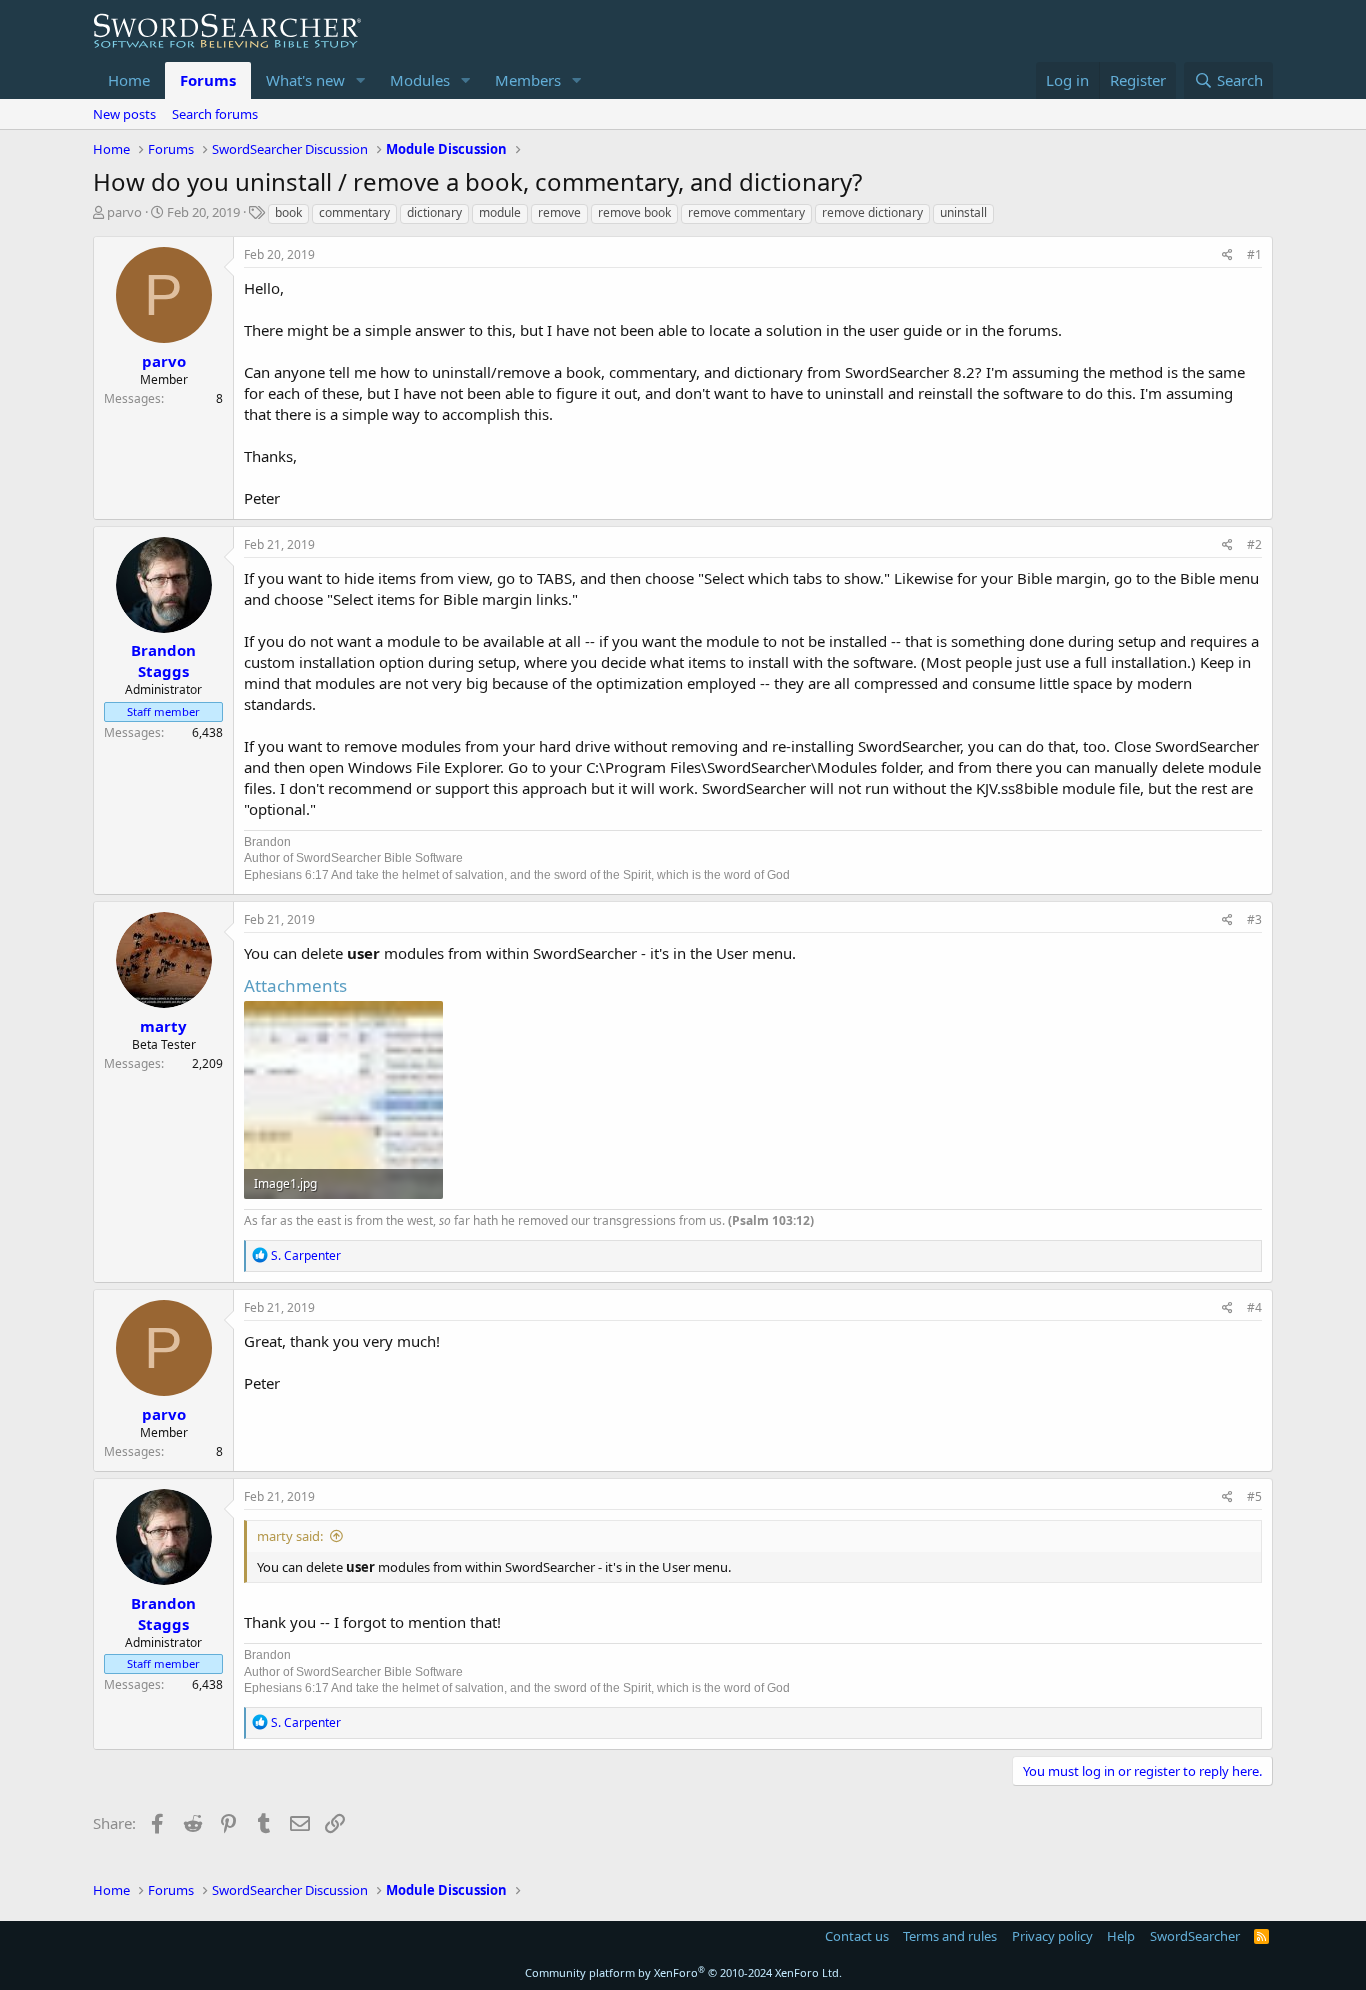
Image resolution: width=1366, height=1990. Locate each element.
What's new (305, 80)
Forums (208, 80)
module (500, 212)
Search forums (215, 114)
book (288, 212)
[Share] (1227, 255)
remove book (634, 212)
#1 (1254, 254)
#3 (1254, 919)
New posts (124, 114)
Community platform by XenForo (683, 1972)
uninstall (963, 212)
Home (129, 80)
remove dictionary (872, 212)
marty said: (290, 1536)
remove (559, 212)
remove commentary (746, 212)
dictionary (434, 212)
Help (1121, 1936)
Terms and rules (950, 1936)
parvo (124, 212)
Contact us (857, 1936)
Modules (420, 80)
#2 (1254, 544)
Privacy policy (1052, 1936)
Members (528, 80)
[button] (361, 80)
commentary (354, 212)
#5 (1254, 1496)
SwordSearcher (1195, 1936)
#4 (1254, 1307)
